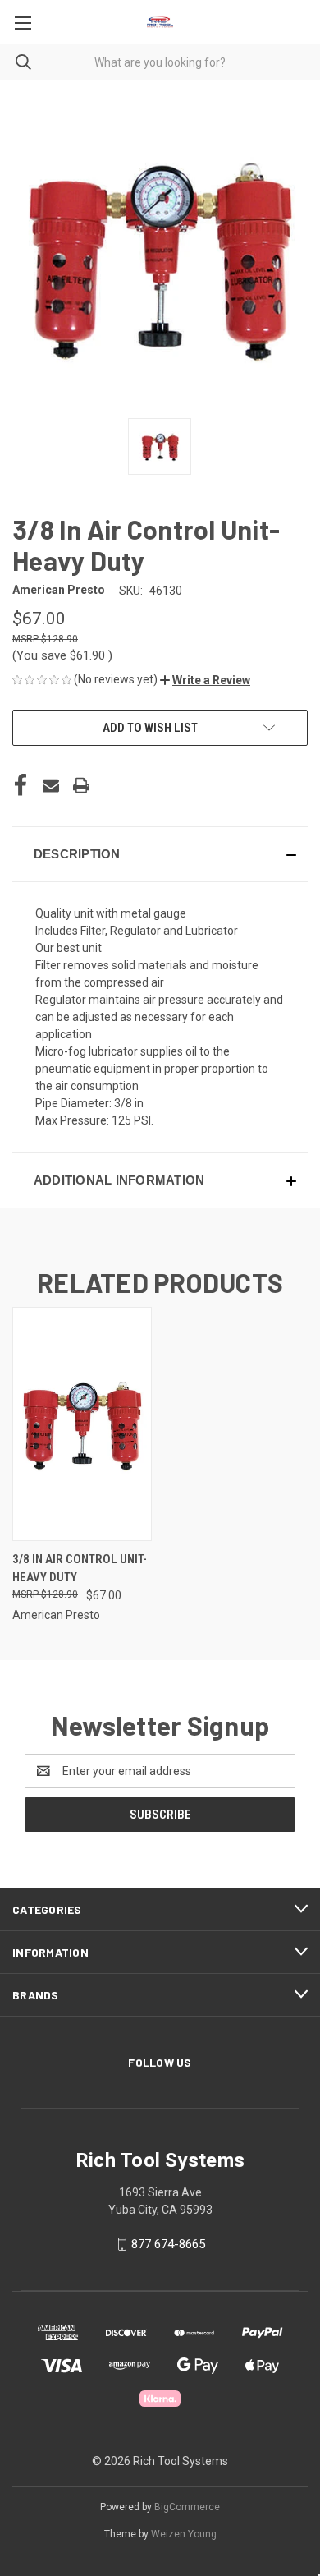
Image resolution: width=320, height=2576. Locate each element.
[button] (205, 680)
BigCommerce (187, 2507)
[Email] (51, 785)
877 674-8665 (168, 2244)
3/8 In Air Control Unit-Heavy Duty (80, 1569)
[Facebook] (21, 785)
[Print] (81, 785)
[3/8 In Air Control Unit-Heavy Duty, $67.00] (82, 1424)
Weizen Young (184, 2534)
